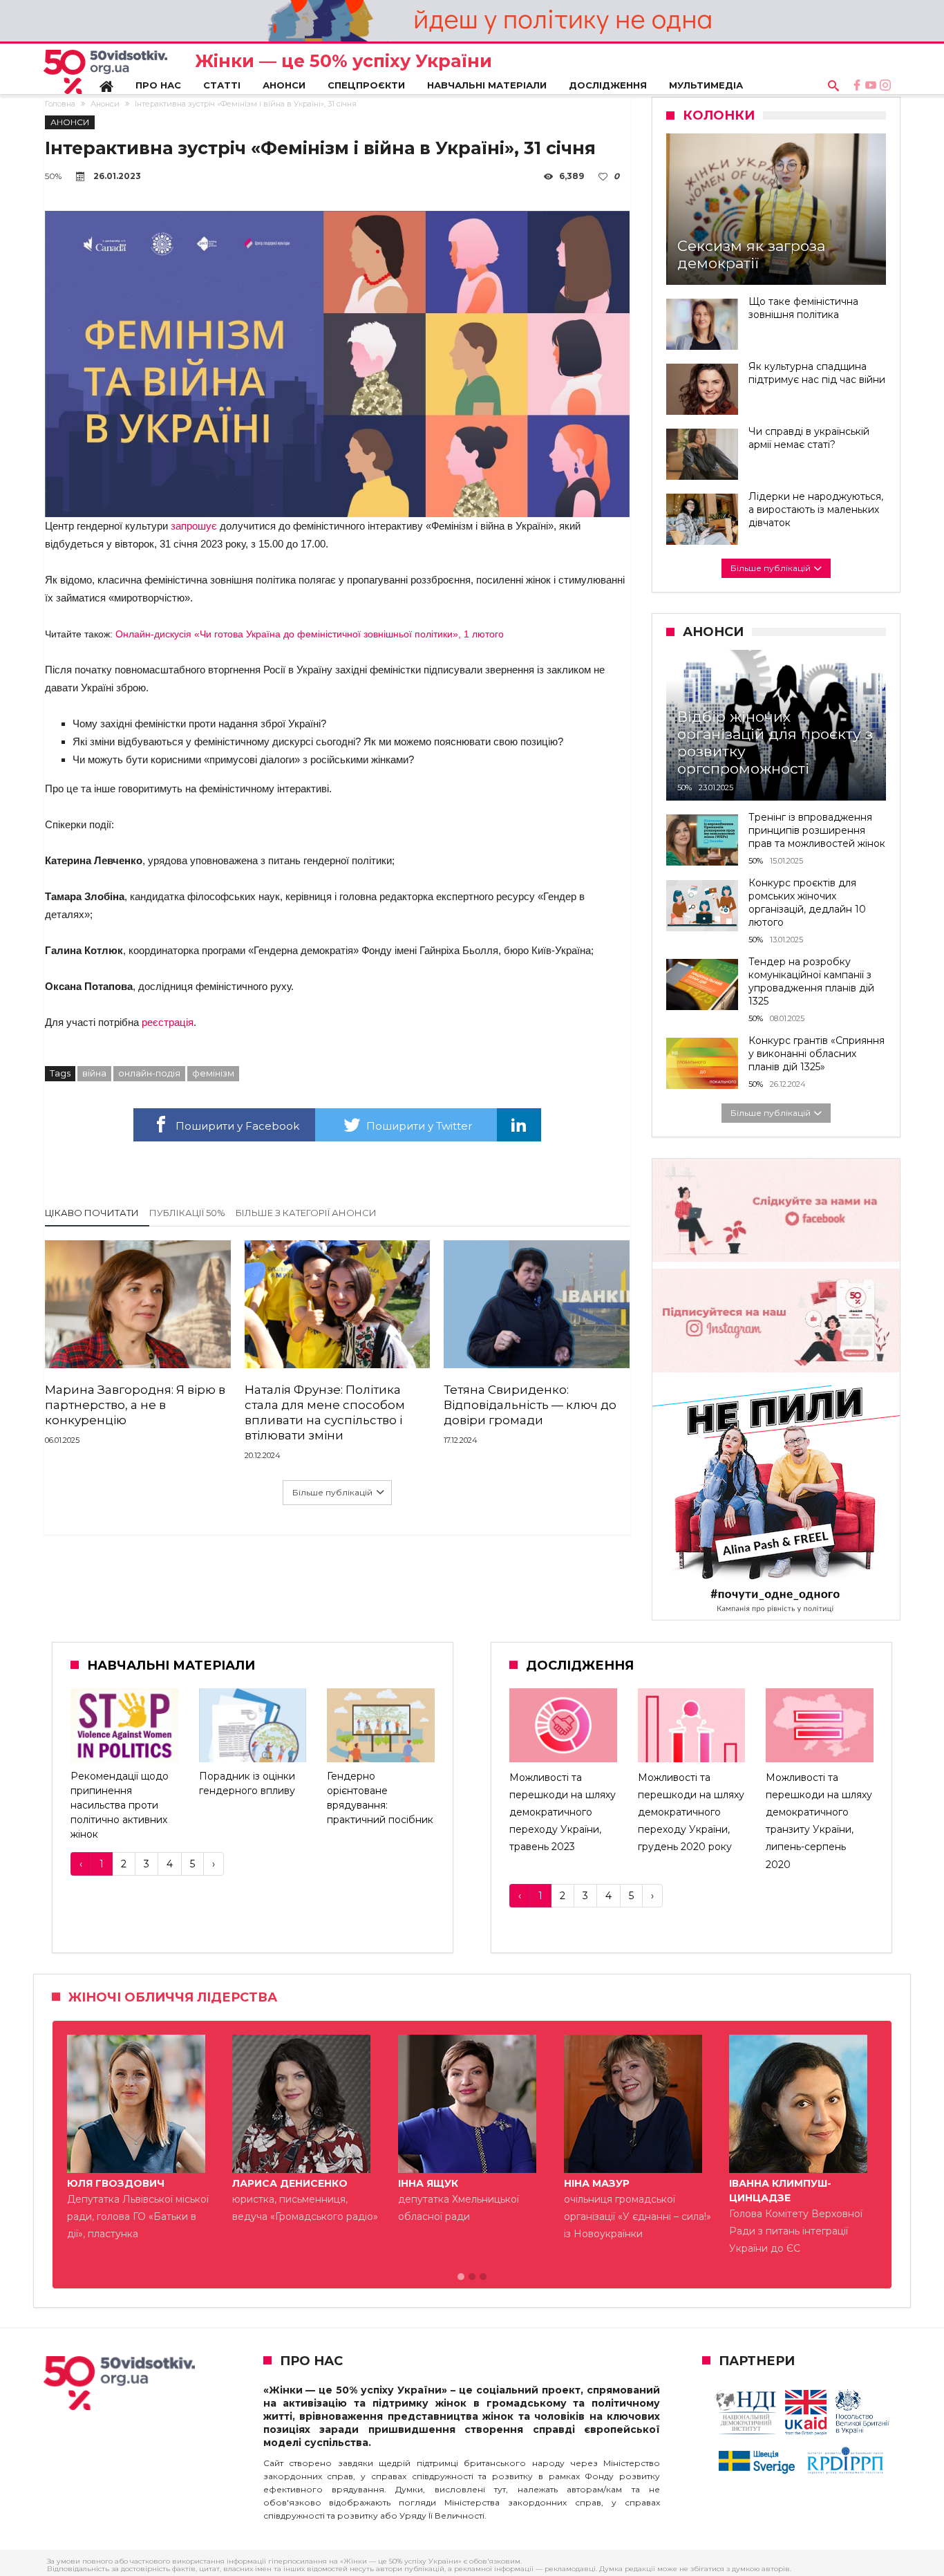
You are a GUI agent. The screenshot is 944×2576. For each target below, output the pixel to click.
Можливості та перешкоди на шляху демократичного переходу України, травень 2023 (563, 1812)
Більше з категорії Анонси (306, 1213)
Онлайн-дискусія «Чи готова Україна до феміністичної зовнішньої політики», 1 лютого (310, 634)
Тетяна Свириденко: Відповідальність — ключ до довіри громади (530, 1405)
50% (53, 176)
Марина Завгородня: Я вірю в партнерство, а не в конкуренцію (135, 1405)
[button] (461, 2277)
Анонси (105, 104)
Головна (60, 104)
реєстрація (168, 1022)
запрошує (194, 526)
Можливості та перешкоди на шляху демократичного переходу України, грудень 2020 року (691, 1812)
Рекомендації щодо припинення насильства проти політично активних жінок (120, 1805)
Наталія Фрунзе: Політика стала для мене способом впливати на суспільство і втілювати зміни (325, 1412)
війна (94, 1073)
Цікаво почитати (92, 1213)
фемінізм (213, 1073)
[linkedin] (519, 1125)
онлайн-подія (149, 1073)
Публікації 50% (187, 1213)
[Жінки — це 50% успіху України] (105, 72)
